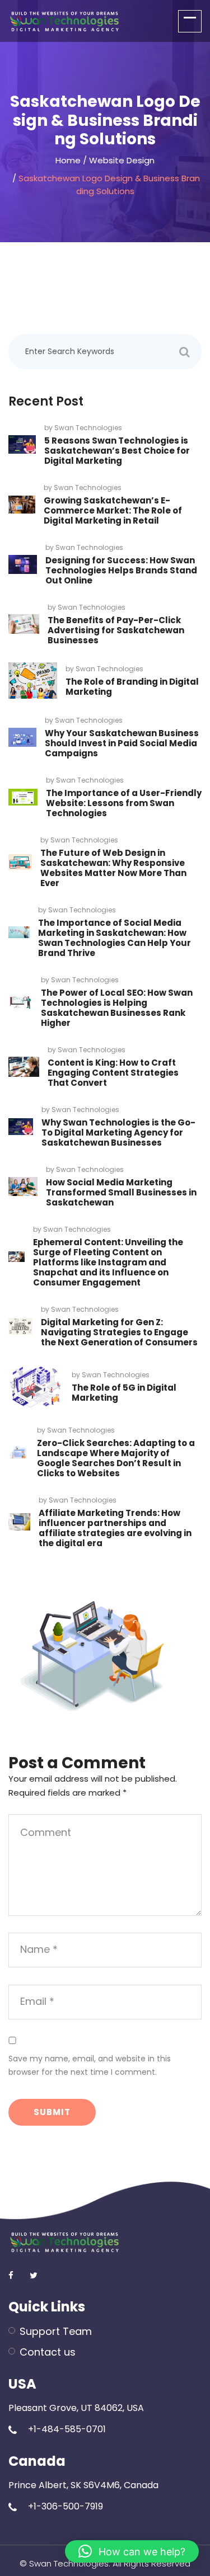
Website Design (122, 160)
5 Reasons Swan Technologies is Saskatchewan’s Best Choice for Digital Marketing (117, 451)
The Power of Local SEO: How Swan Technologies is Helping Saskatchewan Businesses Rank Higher (117, 1008)
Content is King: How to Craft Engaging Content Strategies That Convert (113, 1073)
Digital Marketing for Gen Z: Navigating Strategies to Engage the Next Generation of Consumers (119, 1332)
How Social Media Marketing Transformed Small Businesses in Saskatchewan (121, 1192)
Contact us (48, 2352)
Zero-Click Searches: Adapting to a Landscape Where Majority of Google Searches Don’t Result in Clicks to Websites (116, 1458)
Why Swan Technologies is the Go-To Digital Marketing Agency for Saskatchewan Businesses (118, 1132)
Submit (52, 2112)
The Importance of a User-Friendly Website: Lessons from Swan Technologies (124, 803)
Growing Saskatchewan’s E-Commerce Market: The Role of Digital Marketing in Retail (113, 510)
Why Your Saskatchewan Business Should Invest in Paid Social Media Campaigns (122, 743)
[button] (132, 2551)
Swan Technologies (88, 428)
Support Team (56, 2331)
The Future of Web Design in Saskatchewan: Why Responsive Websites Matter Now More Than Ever (113, 868)
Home (68, 160)
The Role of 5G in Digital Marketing (124, 1393)
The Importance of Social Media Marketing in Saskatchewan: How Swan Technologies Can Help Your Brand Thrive (115, 938)
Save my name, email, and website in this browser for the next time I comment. (90, 2065)
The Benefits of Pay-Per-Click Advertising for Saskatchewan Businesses (116, 630)
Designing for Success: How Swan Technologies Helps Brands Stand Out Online (121, 570)
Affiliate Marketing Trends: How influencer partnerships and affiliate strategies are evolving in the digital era (115, 1528)
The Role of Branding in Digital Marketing (132, 687)
